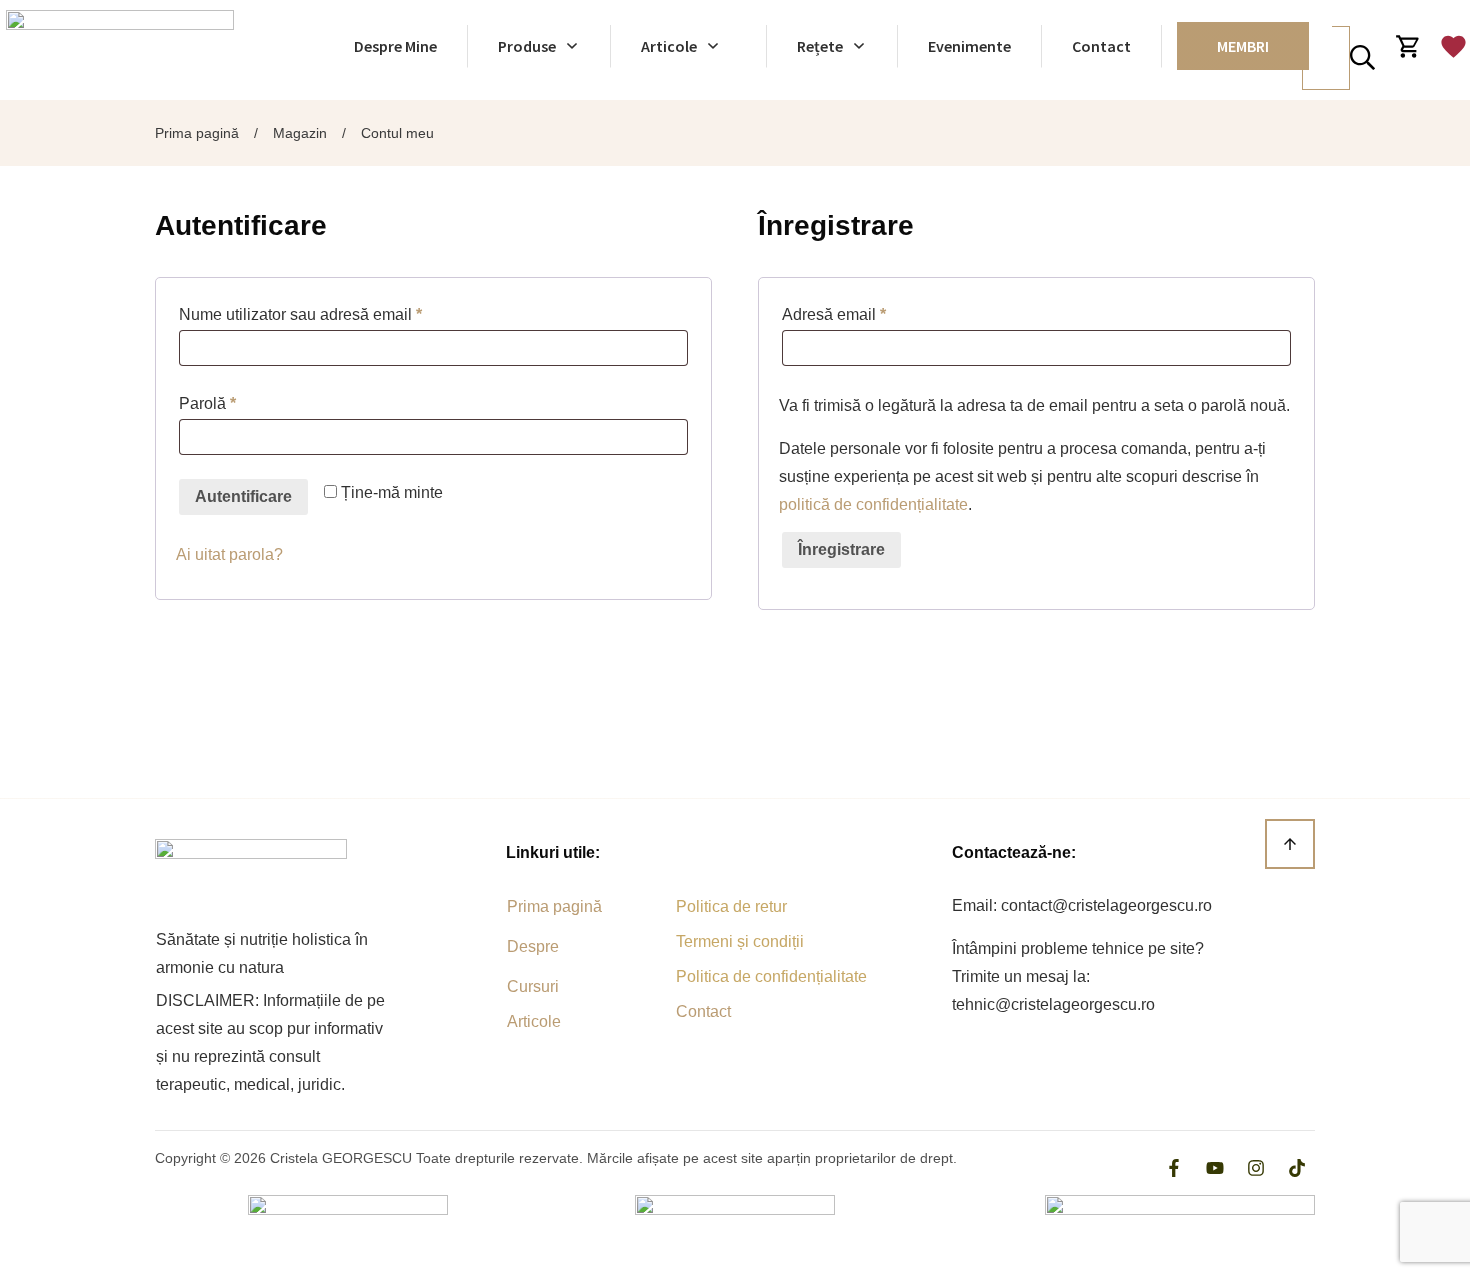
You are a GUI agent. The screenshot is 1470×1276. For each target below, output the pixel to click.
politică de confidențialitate (873, 504)
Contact (703, 1011)
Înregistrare (841, 549)
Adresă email (872, 314)
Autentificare (243, 496)
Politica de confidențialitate (771, 976)
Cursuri (533, 986)
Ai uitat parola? (229, 554)
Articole (534, 1021)
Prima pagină (554, 906)
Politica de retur (731, 906)
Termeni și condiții (740, 941)
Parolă (246, 403)
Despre (533, 946)
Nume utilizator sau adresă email (339, 314)
